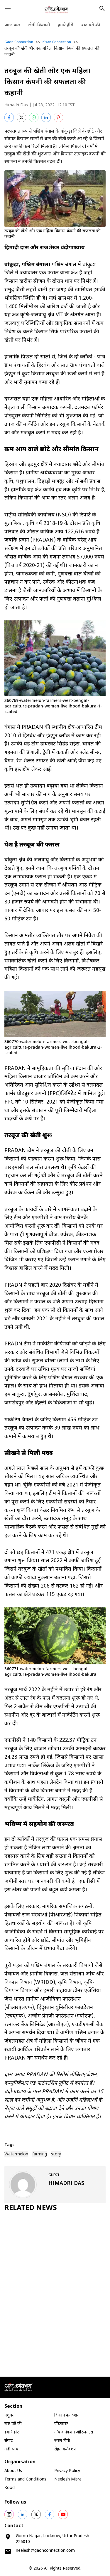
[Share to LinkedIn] (46, 117)
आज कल (12, 25)
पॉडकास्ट (61, 2424)
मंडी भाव (11, 2449)
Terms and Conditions (25, 2479)
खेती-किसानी (39, 25)
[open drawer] (8, 8)
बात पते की (91, 25)
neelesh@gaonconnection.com (45, 2551)
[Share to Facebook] (9, 117)
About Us (13, 2471)
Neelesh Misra (68, 2479)
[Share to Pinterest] (58, 117)
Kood (10, 2488)
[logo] (56, 9)
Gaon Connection (19, 42)
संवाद (9, 2441)
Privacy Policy (67, 2471)
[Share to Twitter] (21, 117)
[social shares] (9, 2514)
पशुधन (9, 2415)
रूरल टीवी (62, 2441)
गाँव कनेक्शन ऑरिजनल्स (74, 2432)
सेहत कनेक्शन (65, 2449)
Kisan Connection (57, 42)
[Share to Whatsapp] (34, 117)
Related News (31, 2208)
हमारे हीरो (66, 25)
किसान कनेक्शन (67, 2415)
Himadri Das (16, 105)
